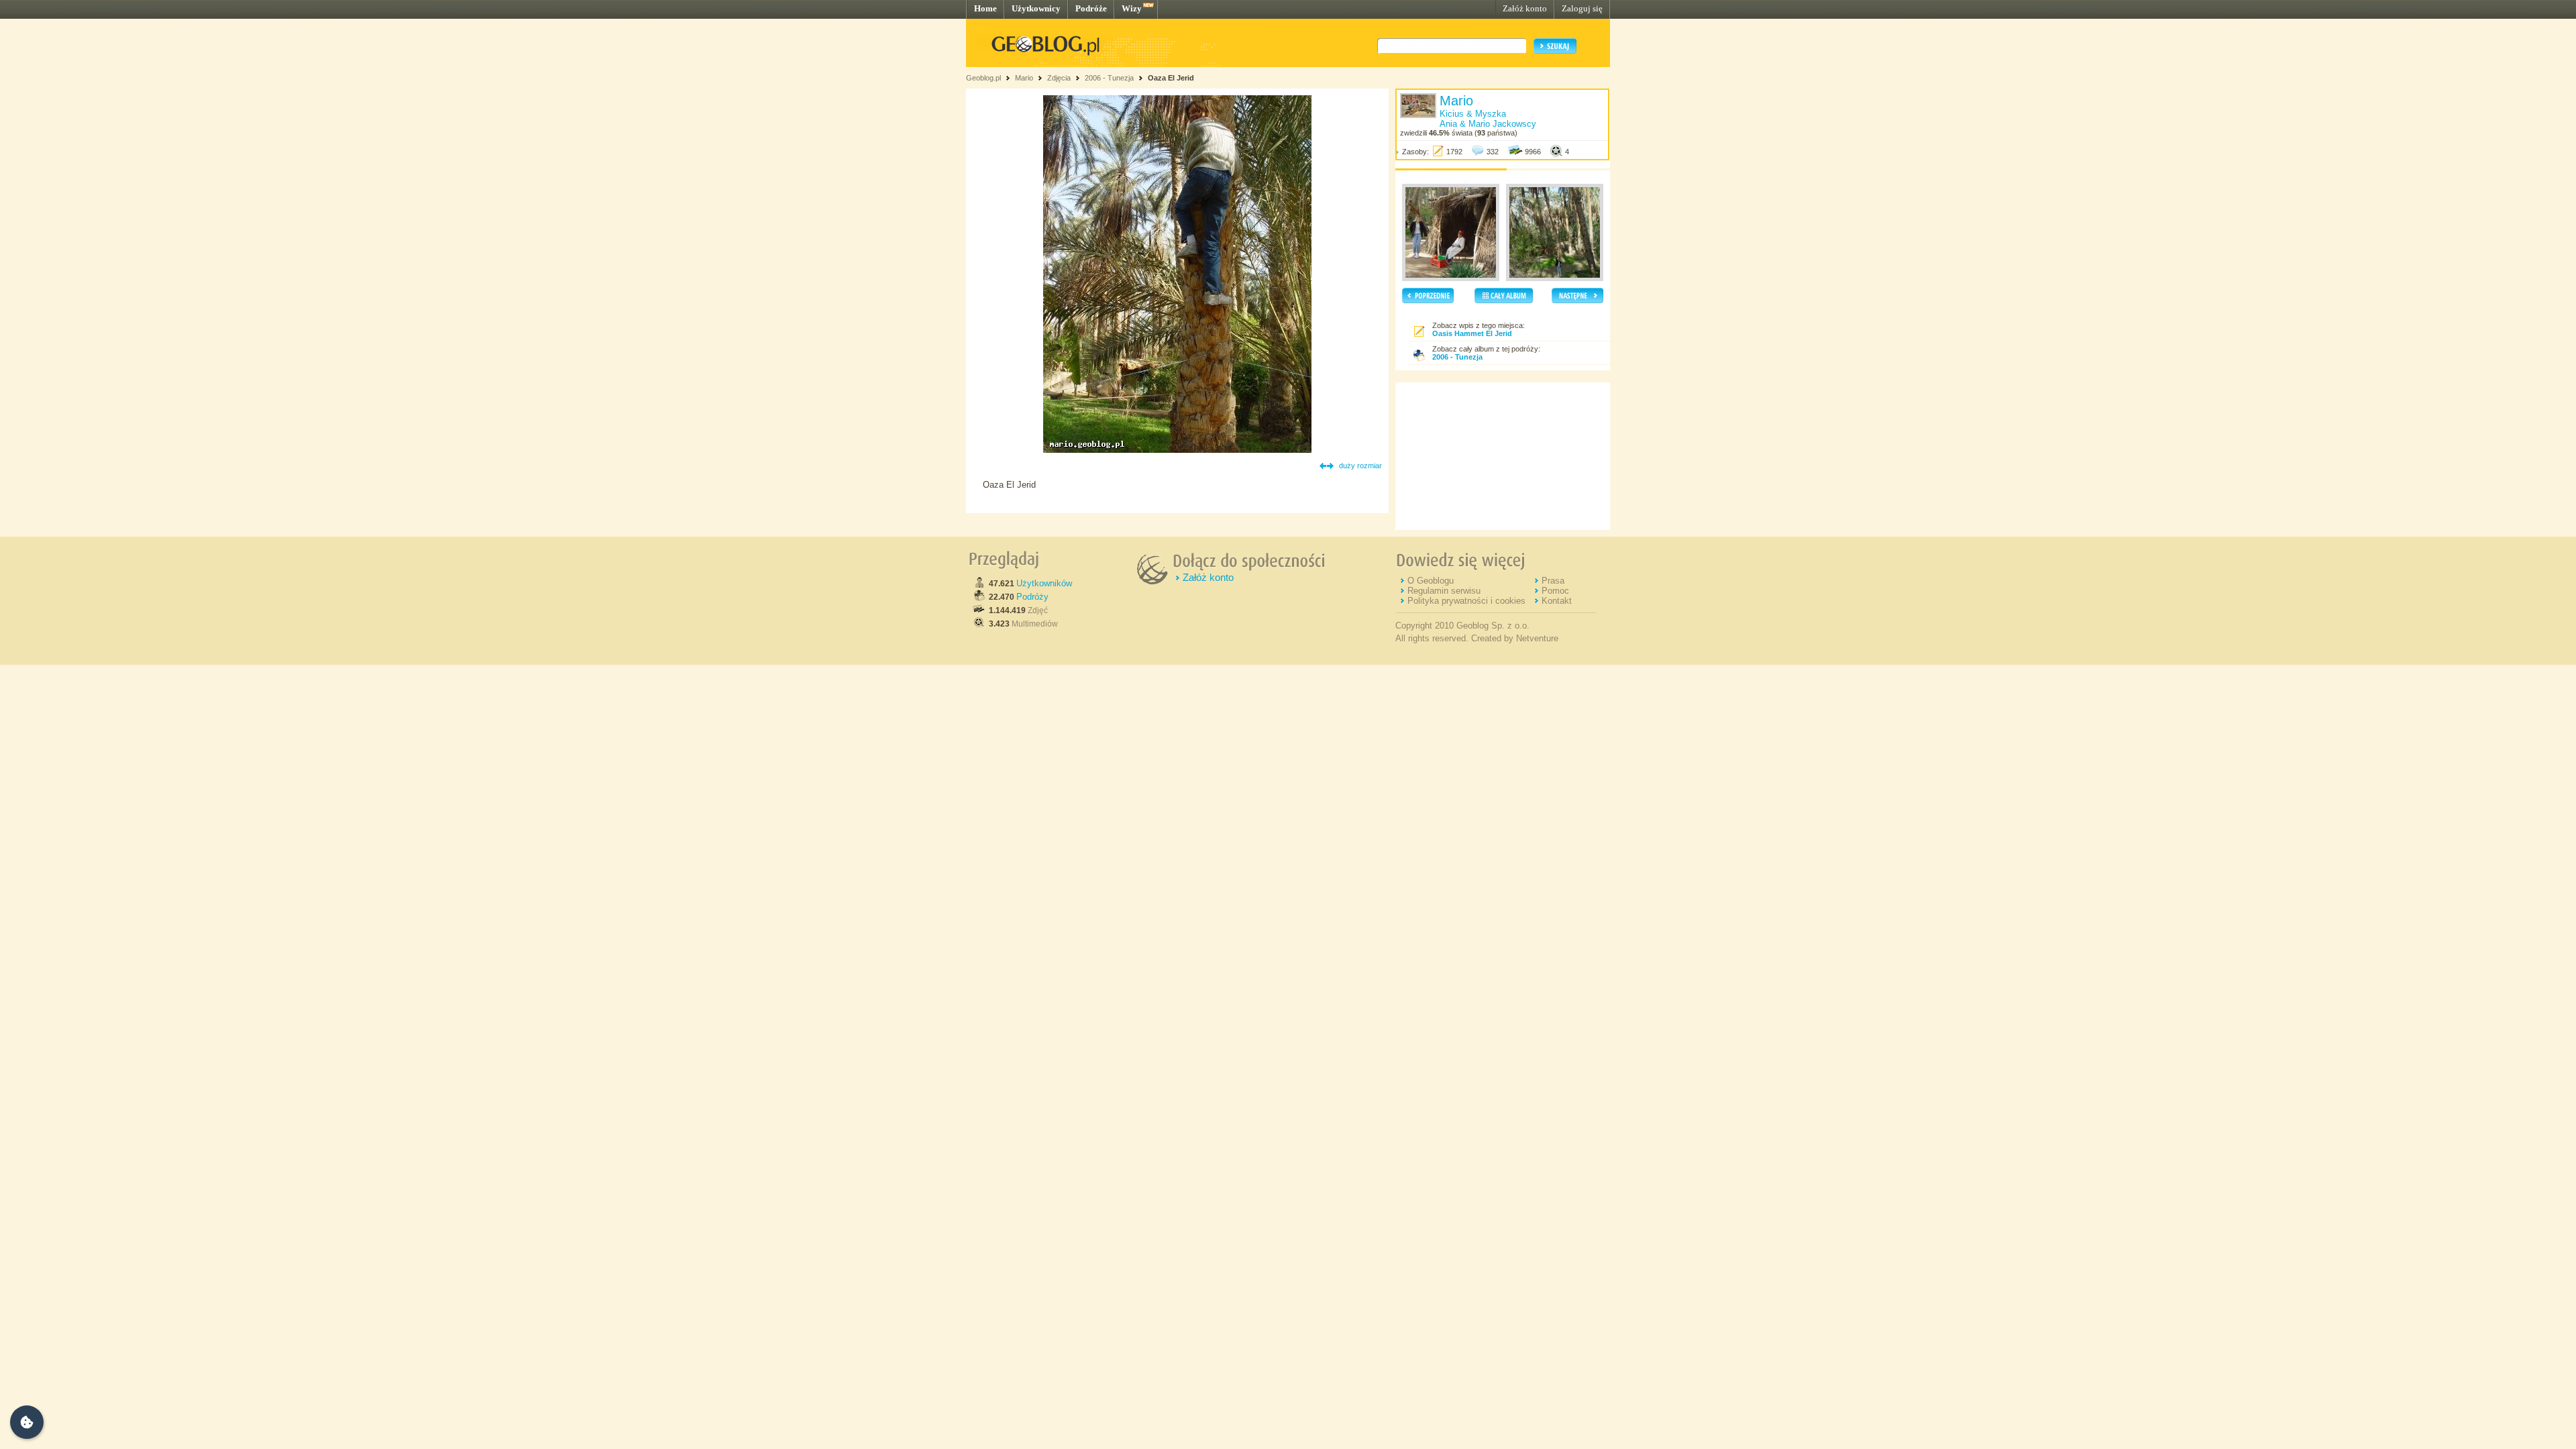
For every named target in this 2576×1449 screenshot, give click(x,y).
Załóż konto (1525, 8)
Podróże (1091, 8)
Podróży (1032, 597)
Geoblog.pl (983, 78)
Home (985, 8)
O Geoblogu (1431, 581)
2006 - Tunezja (1109, 78)
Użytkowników (1044, 583)
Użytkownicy (1036, 8)
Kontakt (1557, 601)
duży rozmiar (1360, 466)
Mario (1024, 78)
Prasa (1553, 581)
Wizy (1132, 8)
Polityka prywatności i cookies (1466, 601)
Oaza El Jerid (1171, 78)
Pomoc (1555, 591)
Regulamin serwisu (1444, 591)
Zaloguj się (1582, 8)
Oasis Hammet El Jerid (1472, 333)
